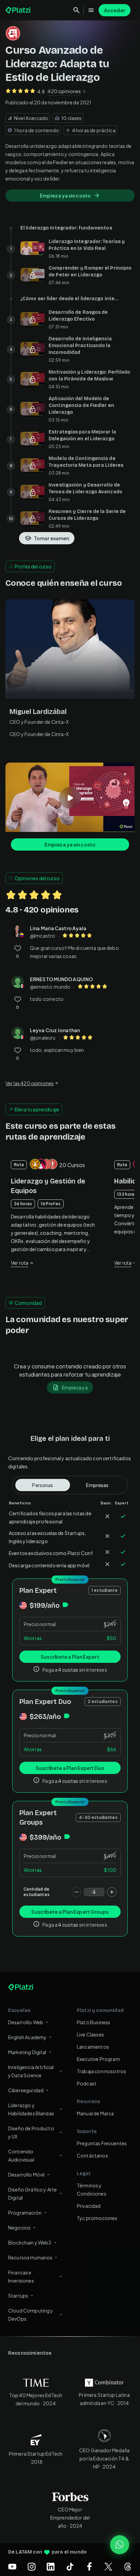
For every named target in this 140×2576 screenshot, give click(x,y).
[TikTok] (70, 2566)
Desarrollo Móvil (26, 2174)
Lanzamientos (93, 2047)
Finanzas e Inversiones (21, 2276)
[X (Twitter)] (108, 2566)
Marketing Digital (27, 2052)
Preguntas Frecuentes (102, 2143)
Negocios (19, 2228)
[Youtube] (12, 2566)
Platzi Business (93, 2022)
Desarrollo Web (26, 2022)
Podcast (87, 2083)
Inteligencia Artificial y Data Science (31, 2071)
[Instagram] (32, 2566)
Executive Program (98, 2059)
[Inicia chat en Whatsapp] (120, 2545)
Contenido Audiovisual (21, 2155)
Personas (42, 1485)
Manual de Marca (95, 2113)
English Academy (27, 2037)
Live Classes (90, 2034)
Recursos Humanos (30, 2257)
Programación (25, 2213)
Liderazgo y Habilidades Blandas (31, 2109)
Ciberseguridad (26, 2090)
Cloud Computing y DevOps (31, 2315)
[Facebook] (89, 2566)
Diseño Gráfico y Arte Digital (32, 2194)
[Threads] (128, 2566)
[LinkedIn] (51, 2566)
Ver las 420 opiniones (30, 1083)
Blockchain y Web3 (30, 2242)
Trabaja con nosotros (101, 2071)
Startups (18, 2296)
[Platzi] (19, 10)
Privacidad (89, 2206)
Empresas (97, 1485)
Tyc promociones (97, 2218)
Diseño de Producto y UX (31, 2132)
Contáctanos (92, 2155)
